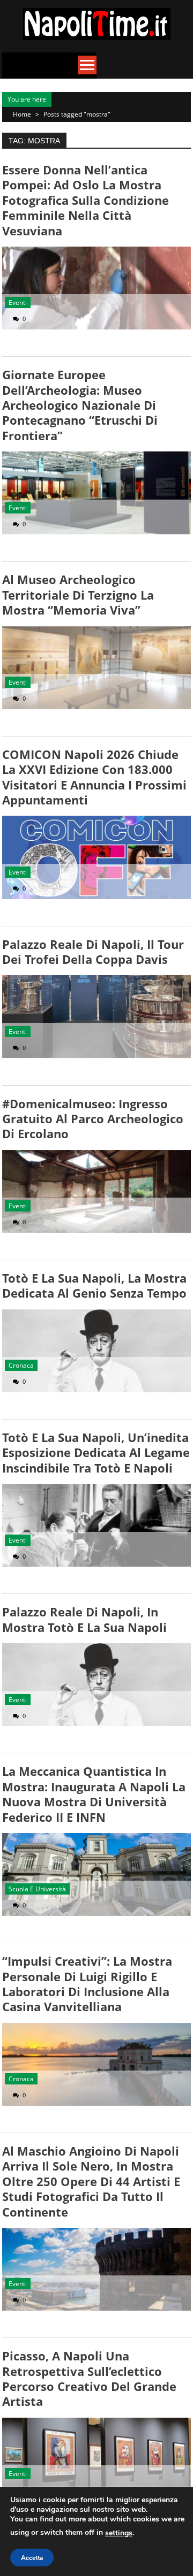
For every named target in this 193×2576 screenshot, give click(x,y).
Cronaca (21, 1365)
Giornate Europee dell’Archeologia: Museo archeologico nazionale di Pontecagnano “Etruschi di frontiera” (80, 405)
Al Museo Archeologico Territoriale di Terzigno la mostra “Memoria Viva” (78, 595)
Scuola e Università (37, 1889)
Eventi (18, 302)
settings (119, 2533)
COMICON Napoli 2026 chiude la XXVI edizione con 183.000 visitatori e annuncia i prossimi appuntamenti (94, 777)
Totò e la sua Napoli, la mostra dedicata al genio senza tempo (94, 1285)
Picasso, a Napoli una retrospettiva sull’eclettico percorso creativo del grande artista (89, 2378)
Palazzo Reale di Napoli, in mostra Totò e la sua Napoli (84, 1619)
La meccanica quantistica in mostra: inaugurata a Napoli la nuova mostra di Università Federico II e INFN (94, 1794)
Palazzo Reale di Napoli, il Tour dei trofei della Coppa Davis (93, 952)
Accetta (32, 2558)
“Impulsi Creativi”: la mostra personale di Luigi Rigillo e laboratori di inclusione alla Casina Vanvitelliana (87, 1984)
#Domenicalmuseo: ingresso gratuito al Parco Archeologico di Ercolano (93, 1119)
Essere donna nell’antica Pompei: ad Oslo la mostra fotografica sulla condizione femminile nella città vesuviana (86, 200)
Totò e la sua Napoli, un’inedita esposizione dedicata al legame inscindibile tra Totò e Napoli (96, 1452)
